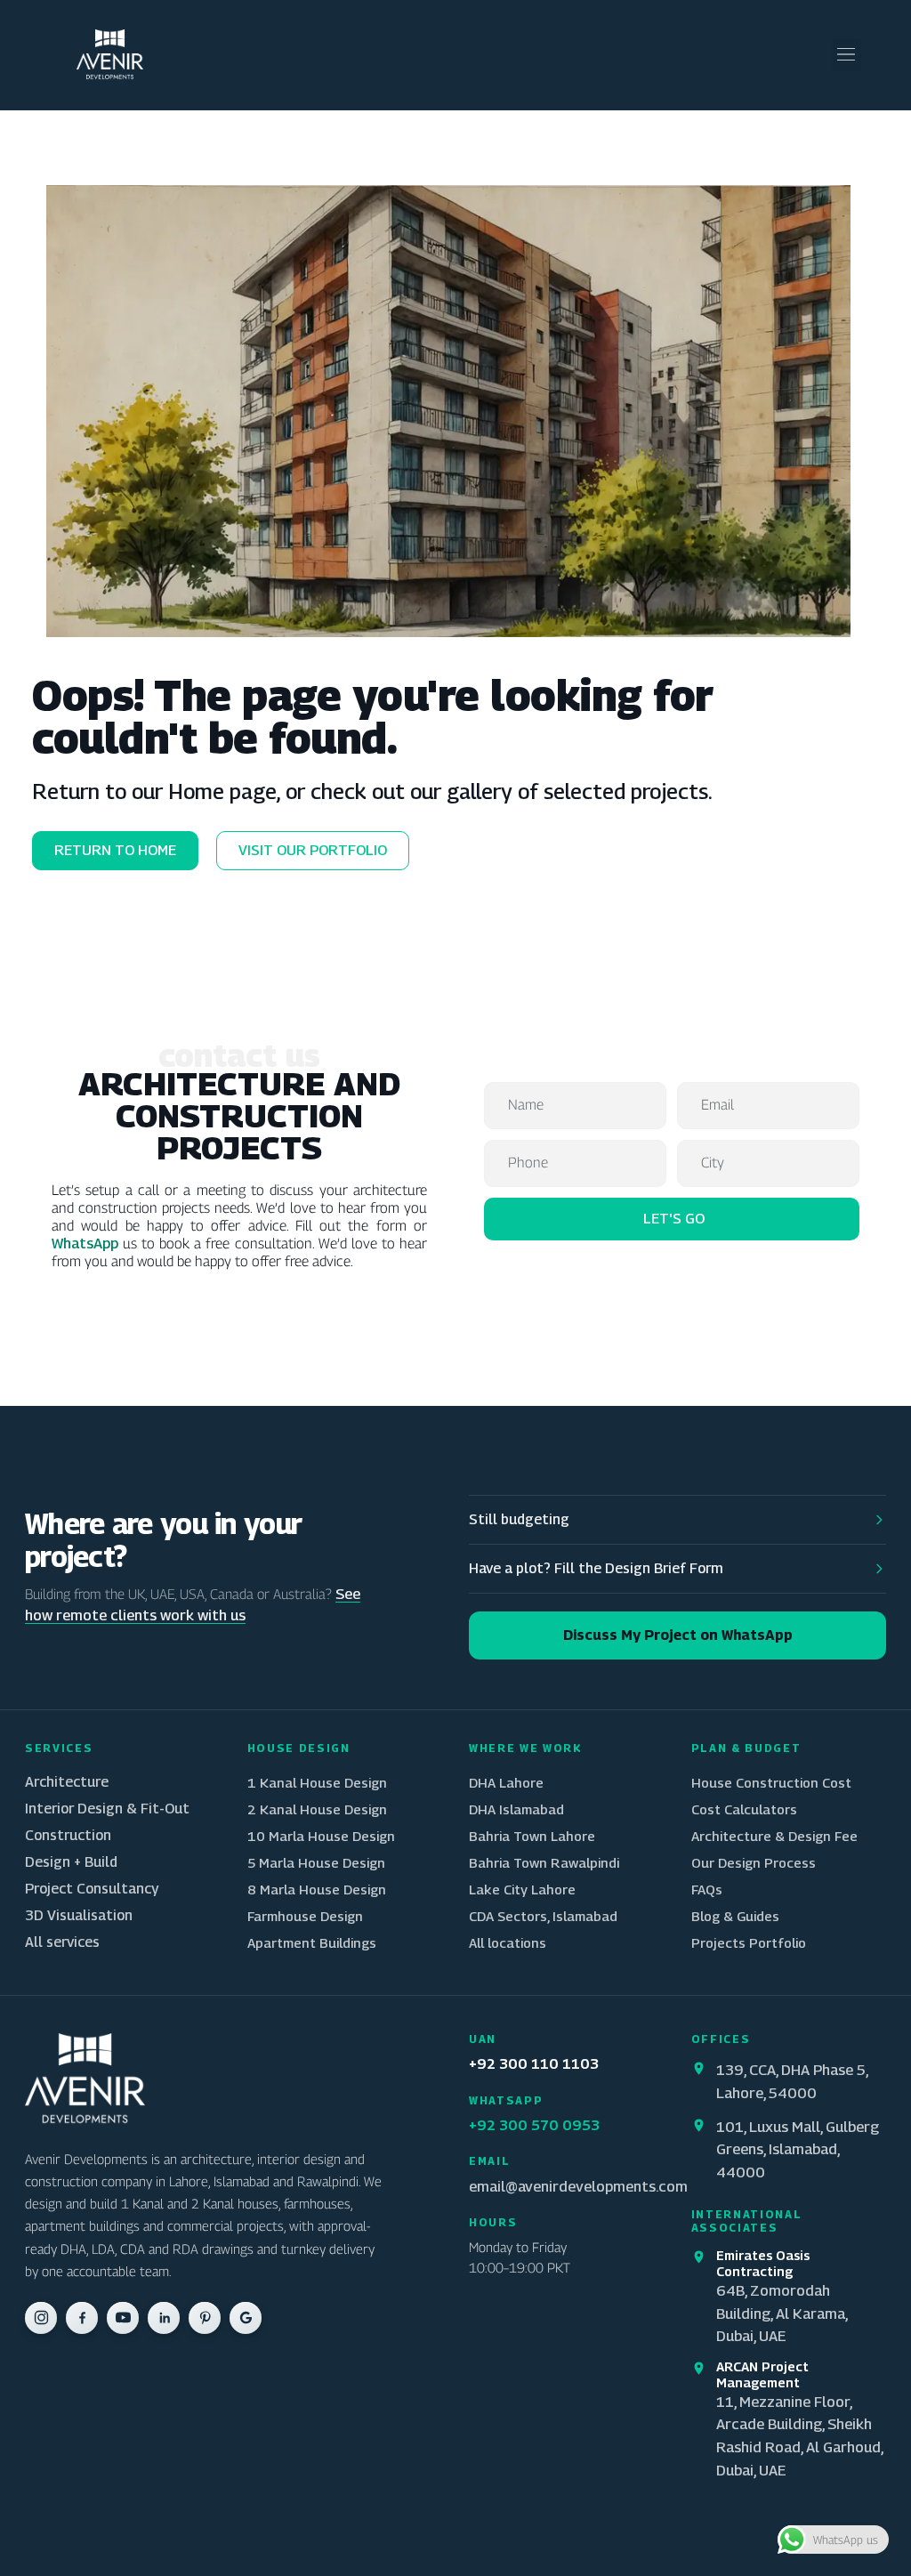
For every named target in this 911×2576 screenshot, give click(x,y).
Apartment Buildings (312, 1942)
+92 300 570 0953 (534, 2125)
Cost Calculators (744, 1809)
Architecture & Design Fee (774, 1836)
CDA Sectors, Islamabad (543, 1916)
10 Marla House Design (321, 1836)
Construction (68, 1835)
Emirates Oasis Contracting (763, 2263)
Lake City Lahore (522, 1889)
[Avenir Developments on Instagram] (41, 2318)
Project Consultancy (92, 1889)
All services (62, 1942)
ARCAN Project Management (762, 2374)
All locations (508, 1942)
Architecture (67, 1782)
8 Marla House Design (317, 1889)
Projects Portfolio (749, 1942)
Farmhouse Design (305, 1916)
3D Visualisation (79, 1915)
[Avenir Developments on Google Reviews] (246, 2318)
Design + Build (71, 1862)
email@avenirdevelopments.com (578, 2186)
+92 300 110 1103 (534, 2064)
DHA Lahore (506, 1782)
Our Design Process (754, 1862)
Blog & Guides (735, 1916)
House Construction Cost (771, 1782)
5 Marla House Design (316, 1862)
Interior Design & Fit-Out (107, 1809)
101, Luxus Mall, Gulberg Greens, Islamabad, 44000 (798, 2149)
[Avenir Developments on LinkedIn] (164, 2318)
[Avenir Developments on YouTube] (123, 2318)
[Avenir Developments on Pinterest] (205, 2318)
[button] (847, 55)
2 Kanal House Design (317, 1809)
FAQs (707, 1889)
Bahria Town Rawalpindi (544, 1862)
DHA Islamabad (516, 1809)
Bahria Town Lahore (532, 1836)
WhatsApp (85, 1243)
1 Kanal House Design (317, 1782)
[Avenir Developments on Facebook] (82, 2318)
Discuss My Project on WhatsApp (678, 1635)
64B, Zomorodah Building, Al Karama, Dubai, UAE (782, 2313)
